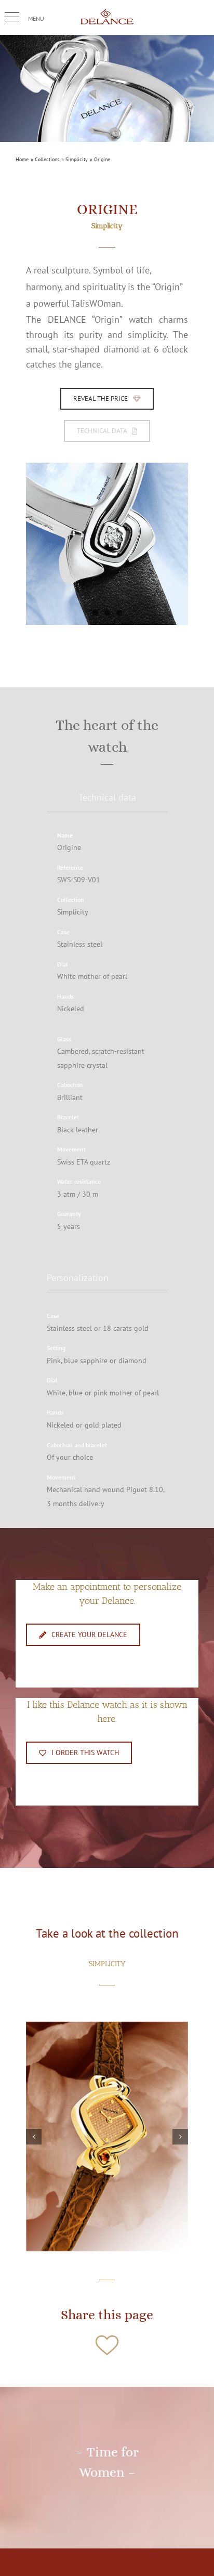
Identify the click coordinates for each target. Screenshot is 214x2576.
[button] (12, 17)
